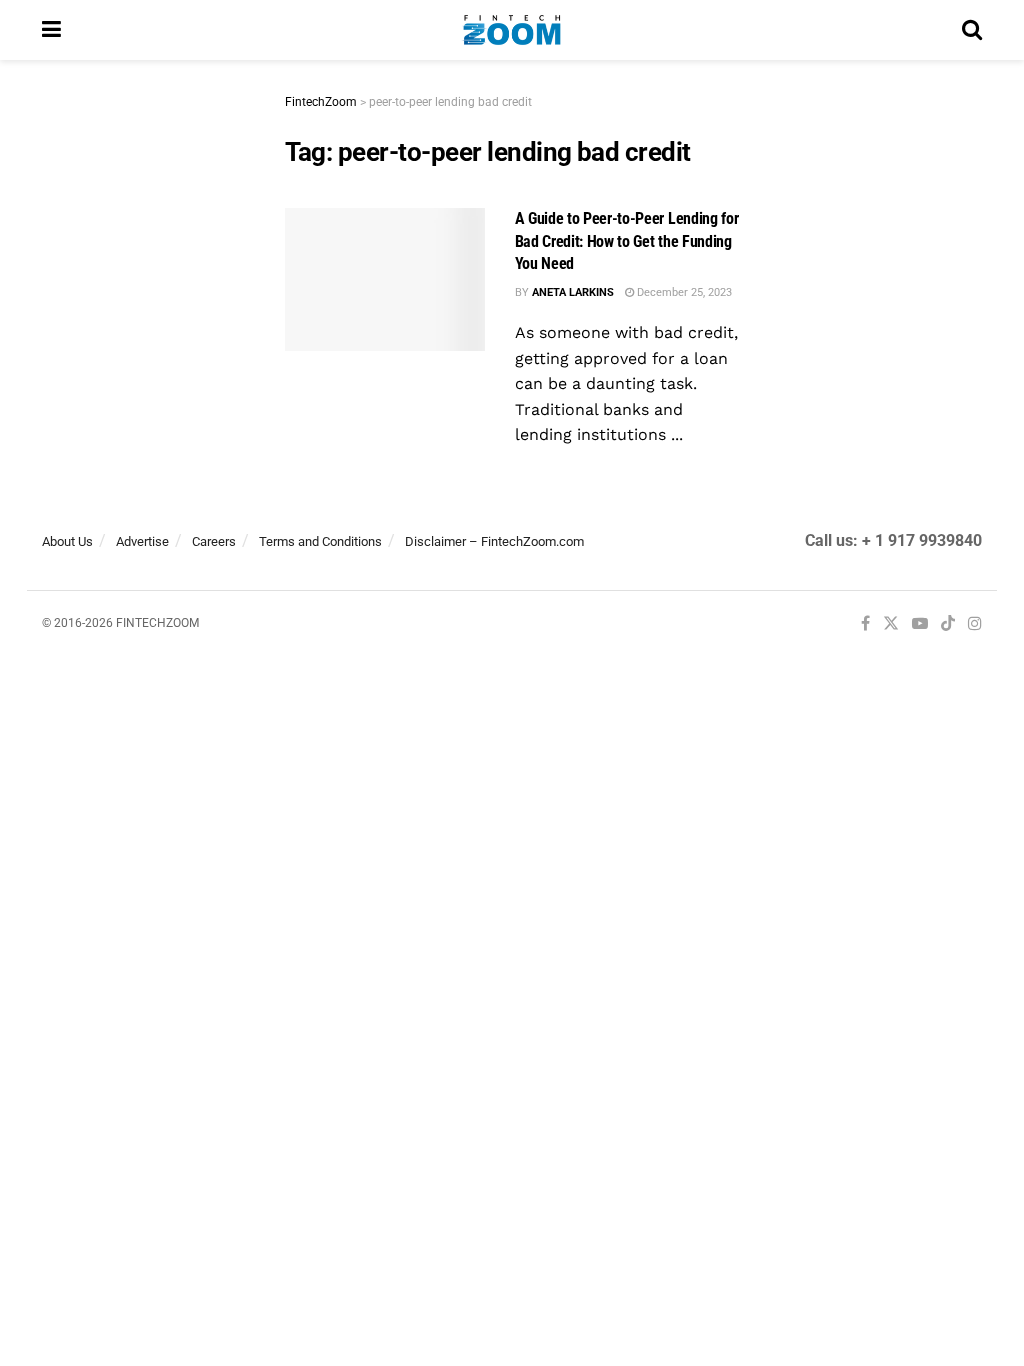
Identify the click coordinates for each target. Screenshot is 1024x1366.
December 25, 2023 (683, 292)
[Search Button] (972, 30)
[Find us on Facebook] (865, 624)
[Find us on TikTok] (948, 625)
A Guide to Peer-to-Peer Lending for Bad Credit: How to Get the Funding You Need (627, 241)
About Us (67, 541)
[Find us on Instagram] (975, 624)
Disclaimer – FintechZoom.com (494, 541)
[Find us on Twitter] (891, 624)
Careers (214, 541)
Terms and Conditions (320, 541)
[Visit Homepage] (511, 30)
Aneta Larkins (573, 292)
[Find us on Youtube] (920, 624)
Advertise (142, 541)
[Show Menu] (51, 30)
